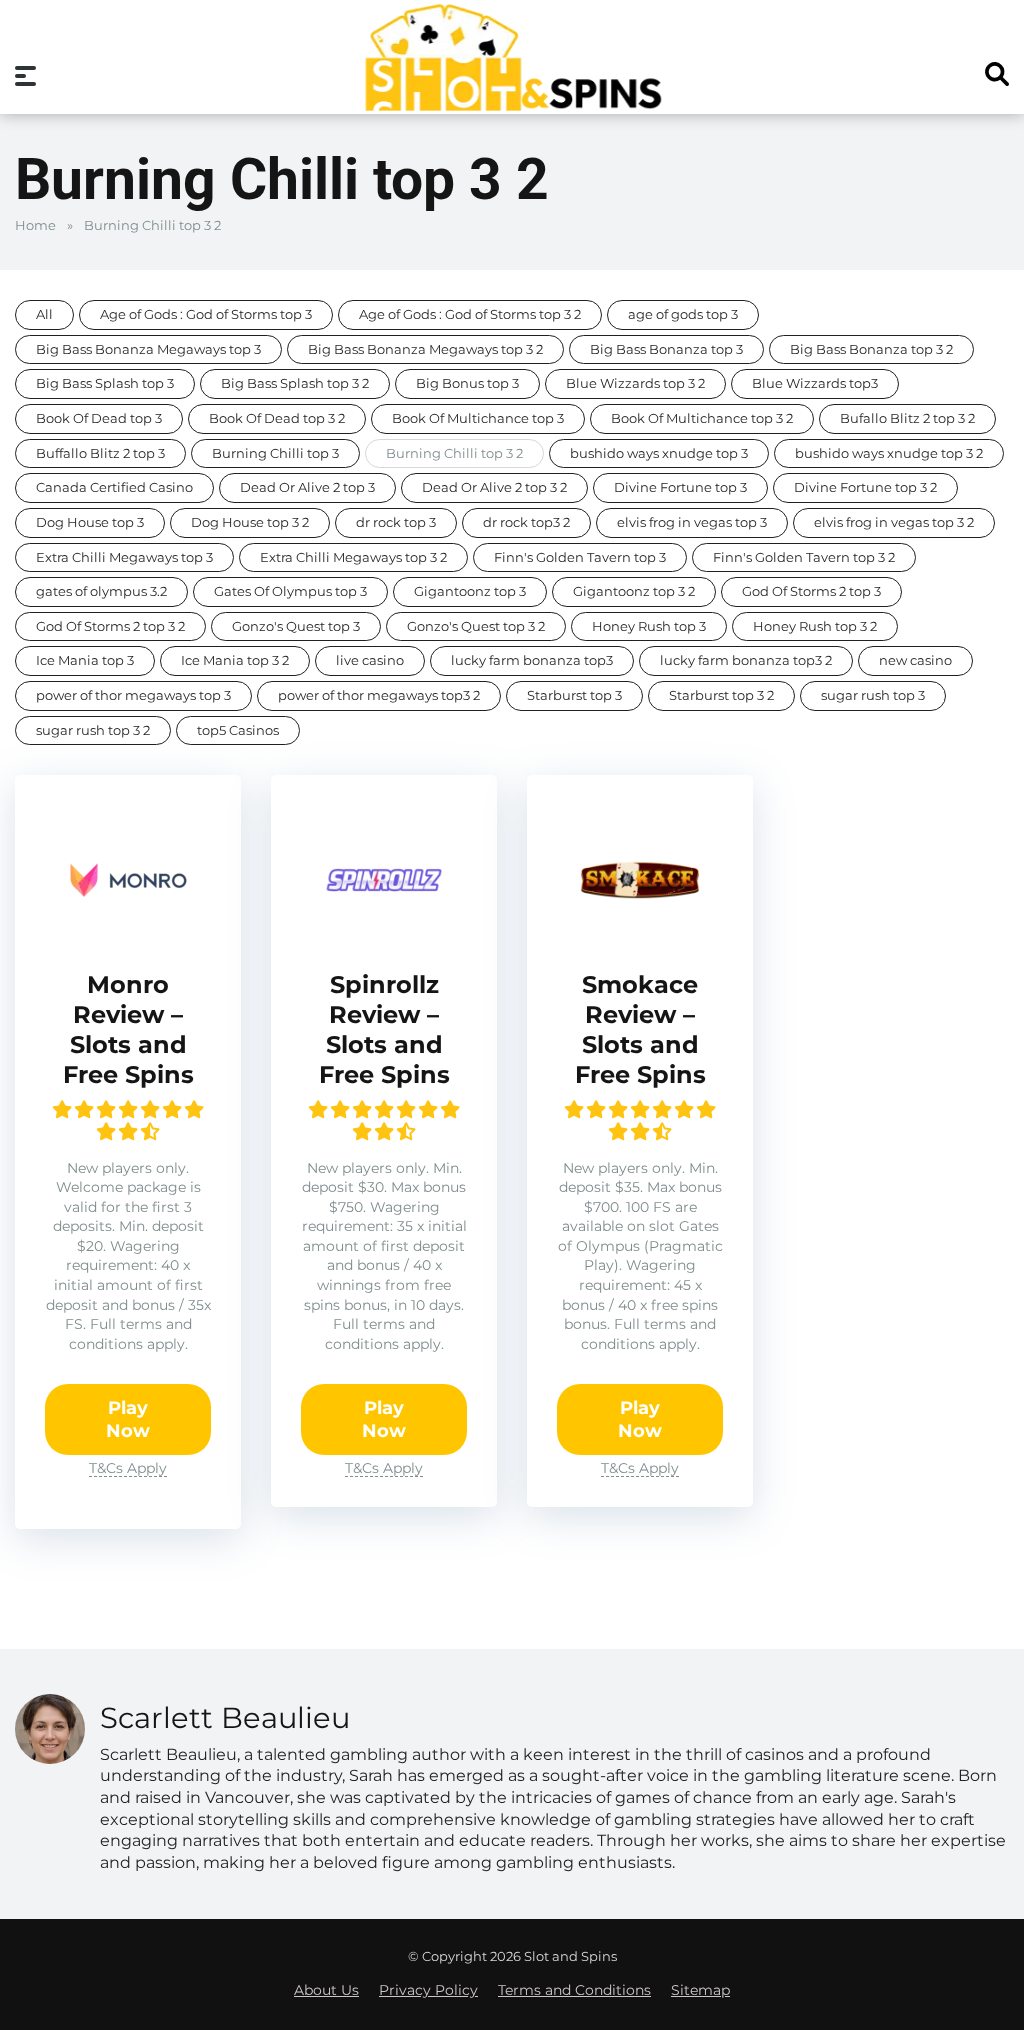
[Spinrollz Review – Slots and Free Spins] (384, 934)
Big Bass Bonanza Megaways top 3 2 (425, 349)
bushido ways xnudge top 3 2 (889, 453)
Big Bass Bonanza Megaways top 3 (148, 349)
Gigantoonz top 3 (470, 591)
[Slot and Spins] (512, 57)
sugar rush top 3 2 (93, 730)
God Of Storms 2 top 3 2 (110, 626)
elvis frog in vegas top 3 (692, 522)
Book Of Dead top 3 (99, 418)
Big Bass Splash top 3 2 (295, 383)
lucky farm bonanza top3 (532, 660)
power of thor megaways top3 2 (379, 695)
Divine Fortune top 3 (680, 487)
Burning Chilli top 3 (275, 453)
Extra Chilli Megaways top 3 (124, 557)
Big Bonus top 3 (467, 383)
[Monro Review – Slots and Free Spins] (128, 934)
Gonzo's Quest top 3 (296, 626)
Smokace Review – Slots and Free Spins (640, 1029)
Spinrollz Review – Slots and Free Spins (384, 1029)
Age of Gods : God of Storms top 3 (206, 314)
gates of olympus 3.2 (101, 591)
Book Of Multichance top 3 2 (702, 418)
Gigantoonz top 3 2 (634, 591)
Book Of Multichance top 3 (478, 418)
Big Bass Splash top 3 (105, 383)
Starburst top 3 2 (721, 695)
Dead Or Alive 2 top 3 (307, 487)
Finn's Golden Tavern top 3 (580, 557)
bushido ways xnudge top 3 (659, 453)
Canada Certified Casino (114, 487)
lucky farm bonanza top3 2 (746, 660)
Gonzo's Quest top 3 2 (476, 626)
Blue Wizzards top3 (815, 383)
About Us (326, 1990)
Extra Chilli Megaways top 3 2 (353, 557)
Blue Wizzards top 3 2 (635, 383)
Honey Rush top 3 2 (815, 626)
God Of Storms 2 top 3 (811, 591)
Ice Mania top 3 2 (235, 660)
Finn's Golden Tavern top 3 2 (804, 557)
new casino (915, 660)
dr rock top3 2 (526, 522)
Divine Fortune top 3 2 (865, 487)
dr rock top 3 (396, 522)
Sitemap (700, 1990)
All (44, 314)
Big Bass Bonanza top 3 (666, 349)
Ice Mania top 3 (85, 660)
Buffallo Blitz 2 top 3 (100, 453)
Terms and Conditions (574, 1990)
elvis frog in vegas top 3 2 (894, 522)
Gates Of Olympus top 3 (290, 591)
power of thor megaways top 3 (133, 695)
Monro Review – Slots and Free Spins (128, 1029)
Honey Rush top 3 (649, 626)
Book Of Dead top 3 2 (277, 418)
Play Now (128, 1419)
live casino (370, 660)
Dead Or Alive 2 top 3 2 (494, 487)
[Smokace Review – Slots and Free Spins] (640, 934)
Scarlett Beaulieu (225, 1717)
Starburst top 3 (574, 695)
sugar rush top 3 (873, 695)
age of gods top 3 (683, 314)
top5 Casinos (238, 730)
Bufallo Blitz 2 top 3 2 (907, 418)
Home (35, 225)
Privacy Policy (428, 1990)
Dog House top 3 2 (250, 522)
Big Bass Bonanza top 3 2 (871, 349)
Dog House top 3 (90, 522)
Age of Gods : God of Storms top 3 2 (470, 314)
